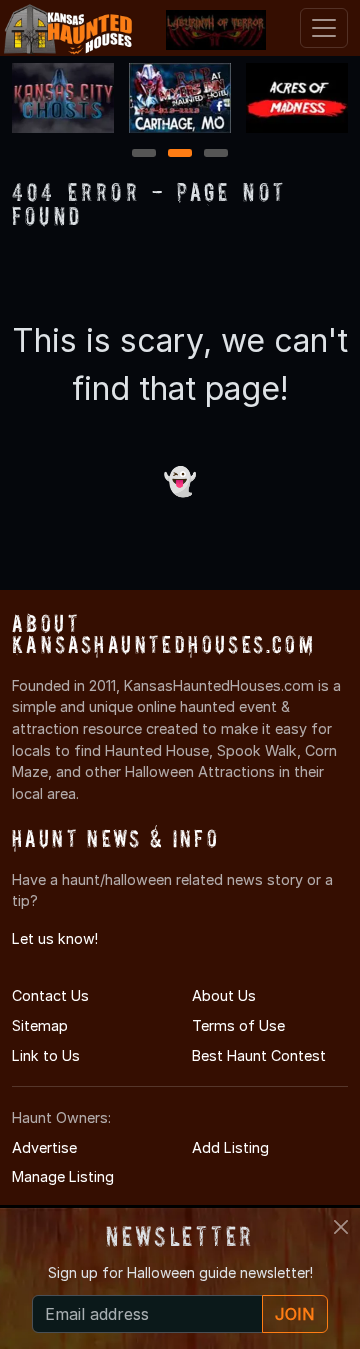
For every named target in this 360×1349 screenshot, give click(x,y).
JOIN (295, 1314)
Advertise (44, 1147)
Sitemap (40, 1025)
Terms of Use (238, 1025)
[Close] (341, 1227)
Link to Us (46, 1055)
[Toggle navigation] (324, 28)
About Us (224, 995)
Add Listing (230, 1147)
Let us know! (55, 938)
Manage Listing (63, 1176)
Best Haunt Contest (259, 1055)
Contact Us (50, 995)
